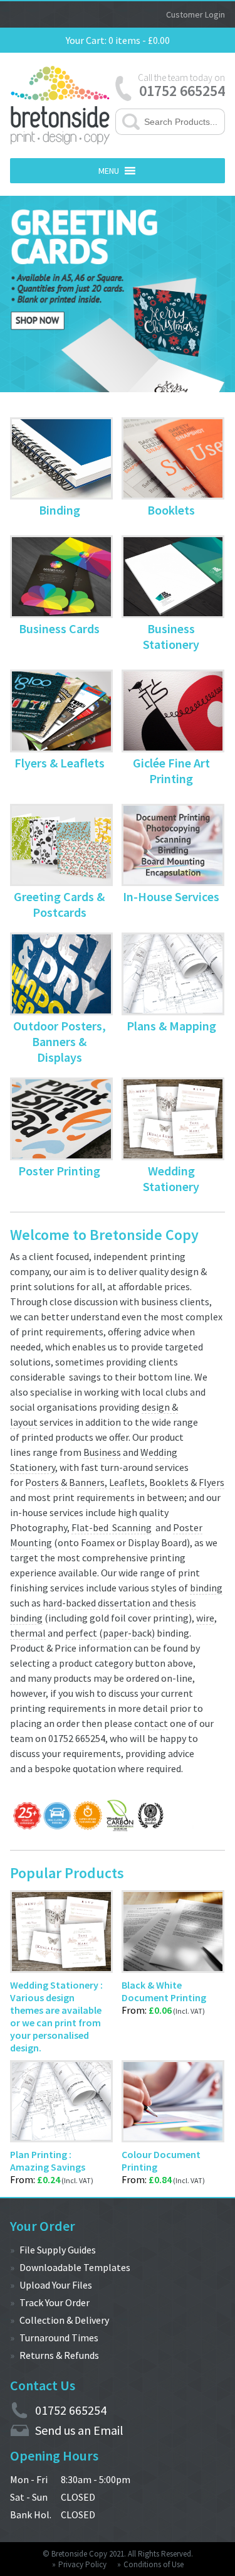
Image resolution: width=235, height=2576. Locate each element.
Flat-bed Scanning (112, 1527)
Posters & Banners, (66, 1482)
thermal (28, 1633)
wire (205, 1618)
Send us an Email (79, 2430)
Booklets (169, 1482)
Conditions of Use (154, 2564)
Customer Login (196, 14)
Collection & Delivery (64, 2320)
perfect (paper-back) (110, 1633)
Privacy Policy (82, 2564)
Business (102, 1452)
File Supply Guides (58, 2250)
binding (206, 1588)
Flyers (211, 1482)
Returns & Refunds (59, 2355)
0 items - (138, 40)
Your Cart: (86, 40)
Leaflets (127, 1482)
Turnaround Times (59, 2338)
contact (151, 1723)
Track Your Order (55, 2302)
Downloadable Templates (75, 2267)
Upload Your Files (56, 2285)
